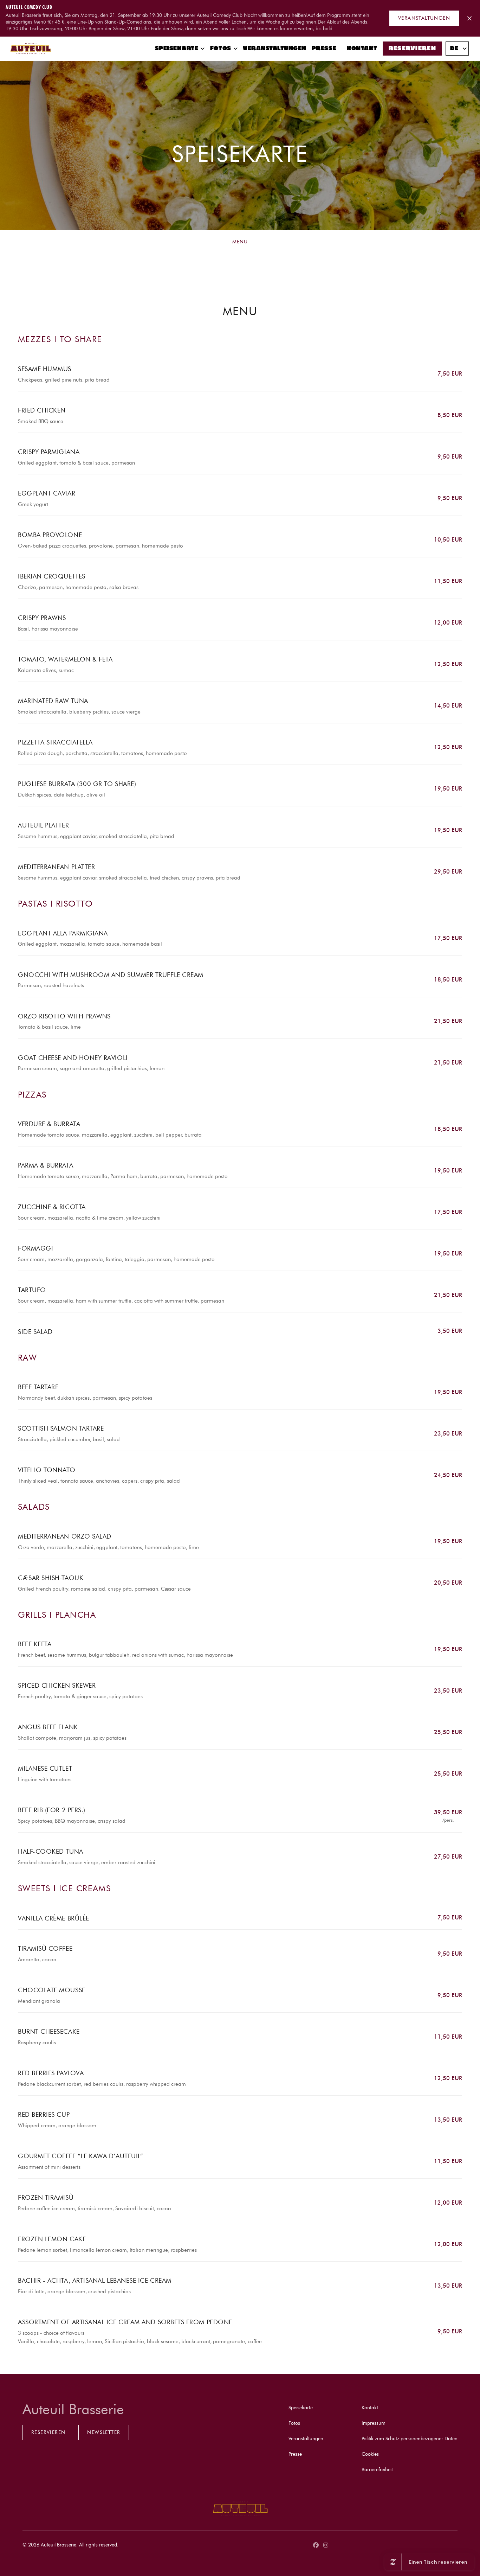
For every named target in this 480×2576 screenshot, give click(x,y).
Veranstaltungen (424, 18)
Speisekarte (177, 49)
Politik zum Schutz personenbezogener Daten (410, 2439)
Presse (324, 49)
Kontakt (362, 49)
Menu (240, 242)
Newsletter (104, 2432)
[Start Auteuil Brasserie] (31, 49)
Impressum (374, 2423)
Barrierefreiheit (377, 2470)
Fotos (221, 49)
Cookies (370, 2454)
